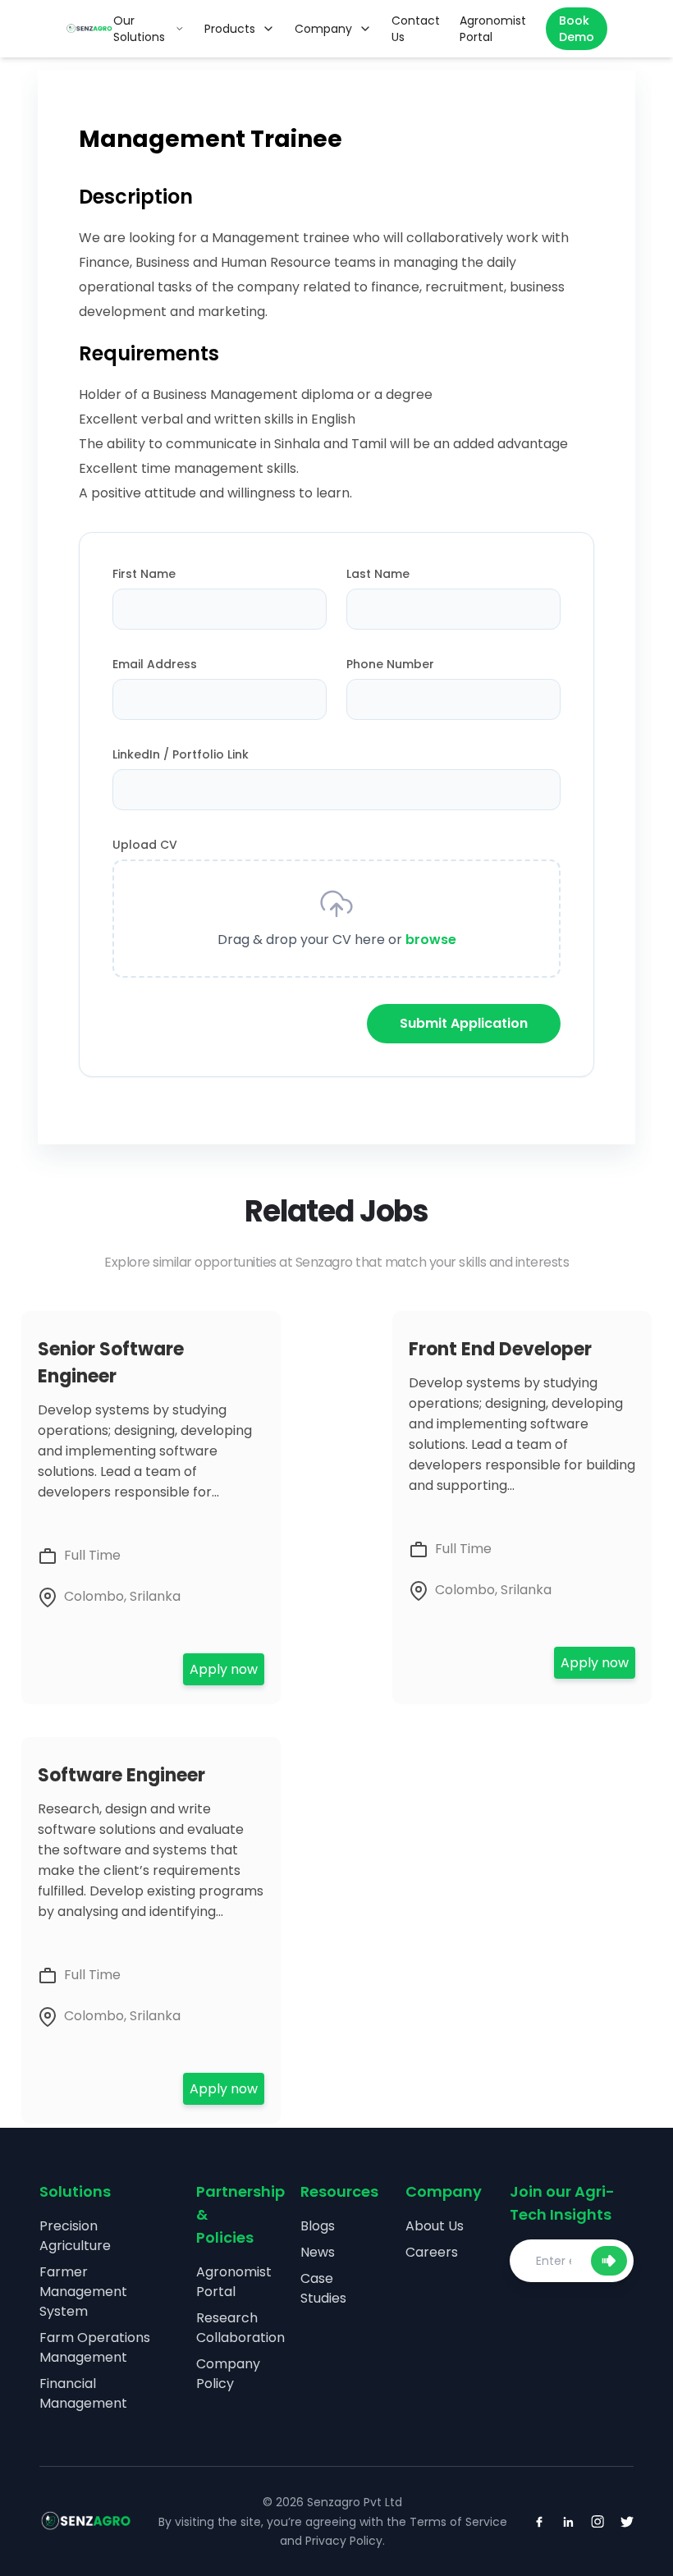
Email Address (155, 664)
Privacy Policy (344, 2541)
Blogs (318, 2226)
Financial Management (83, 2393)
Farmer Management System (83, 2292)
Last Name (378, 574)
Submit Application (464, 1023)
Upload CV (145, 845)
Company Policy (228, 2374)
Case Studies (323, 2288)
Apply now (224, 1669)
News (318, 2252)
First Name (144, 574)
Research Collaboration (240, 2328)
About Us (435, 2226)
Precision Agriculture (75, 2236)
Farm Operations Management (95, 2347)
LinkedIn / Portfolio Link (181, 754)
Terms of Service (458, 2522)
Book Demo (577, 29)
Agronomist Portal (234, 2282)
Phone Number (390, 664)
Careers (432, 2252)
